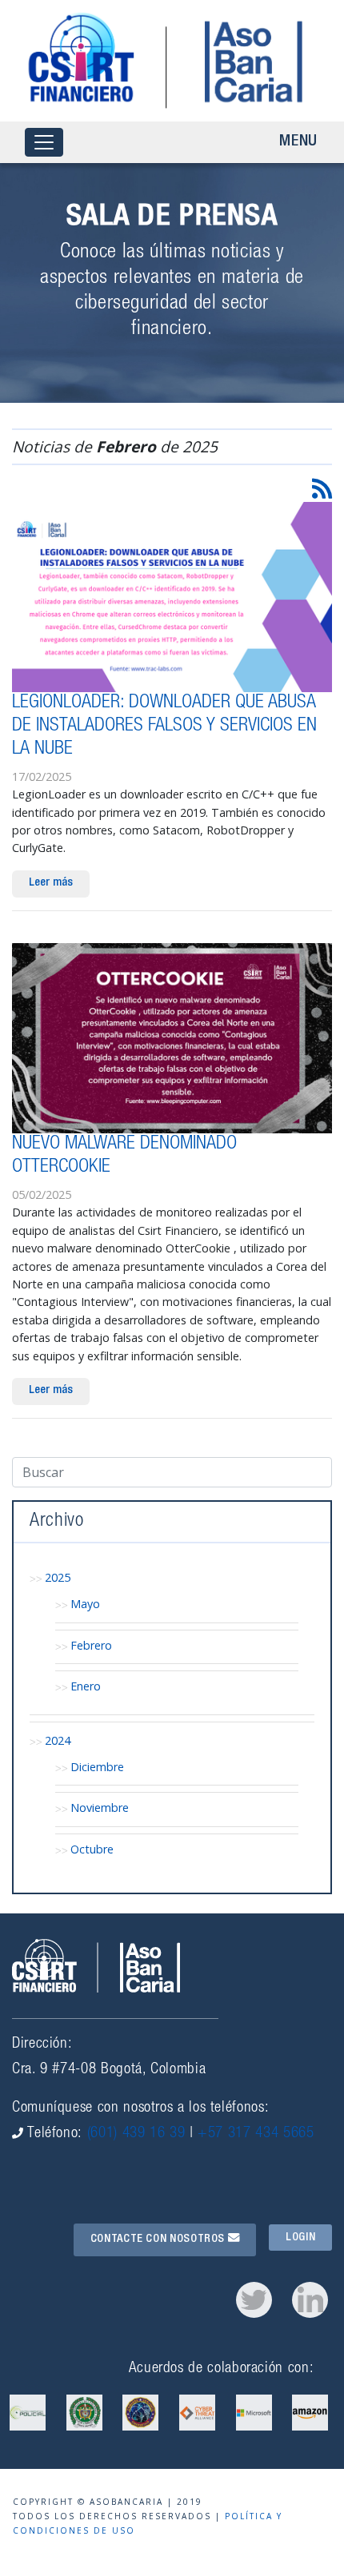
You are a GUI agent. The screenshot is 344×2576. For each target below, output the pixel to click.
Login (300, 2237)
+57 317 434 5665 (256, 2134)
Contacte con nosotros (159, 2240)
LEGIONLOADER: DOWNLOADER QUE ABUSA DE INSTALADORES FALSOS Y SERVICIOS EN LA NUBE (164, 727)
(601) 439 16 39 (136, 2134)
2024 (58, 1740)
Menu (298, 142)
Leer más (51, 883)
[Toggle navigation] (44, 143)
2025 (58, 1577)
